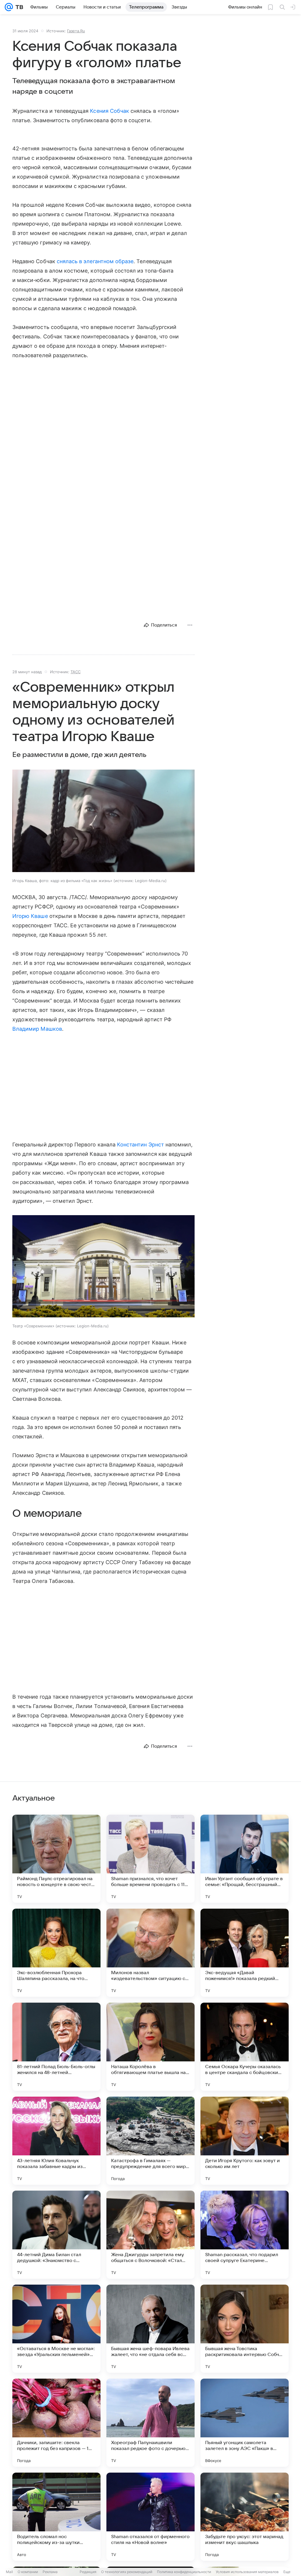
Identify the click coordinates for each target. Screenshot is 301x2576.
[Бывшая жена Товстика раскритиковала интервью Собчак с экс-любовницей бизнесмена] (245, 2329)
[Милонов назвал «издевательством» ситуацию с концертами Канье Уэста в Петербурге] (150, 1953)
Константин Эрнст (141, 1145)
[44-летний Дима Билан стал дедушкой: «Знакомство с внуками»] (56, 2235)
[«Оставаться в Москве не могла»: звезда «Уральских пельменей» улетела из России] (56, 2329)
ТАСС (76, 672)
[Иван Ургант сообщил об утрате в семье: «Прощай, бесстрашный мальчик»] (245, 1859)
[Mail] (9, 7)
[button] (103, 821)
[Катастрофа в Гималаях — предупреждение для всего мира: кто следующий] (150, 2141)
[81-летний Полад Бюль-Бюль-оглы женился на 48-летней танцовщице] (56, 2047)
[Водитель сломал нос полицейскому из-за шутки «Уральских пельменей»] (56, 2517)
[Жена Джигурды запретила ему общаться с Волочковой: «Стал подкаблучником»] (150, 2235)
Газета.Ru (76, 31)
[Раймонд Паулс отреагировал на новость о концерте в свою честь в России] (56, 1859)
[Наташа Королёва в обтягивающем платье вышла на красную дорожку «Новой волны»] (150, 2047)
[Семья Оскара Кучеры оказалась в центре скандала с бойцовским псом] (245, 2047)
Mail (9, 2572)
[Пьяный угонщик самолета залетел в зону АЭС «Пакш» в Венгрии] (245, 2423)
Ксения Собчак (109, 111)
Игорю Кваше (30, 916)
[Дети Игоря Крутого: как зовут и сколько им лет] (245, 2141)
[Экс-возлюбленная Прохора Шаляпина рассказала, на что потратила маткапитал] (56, 1953)
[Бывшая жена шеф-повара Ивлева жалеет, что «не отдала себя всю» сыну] (150, 2329)
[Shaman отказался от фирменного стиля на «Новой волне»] (150, 2517)
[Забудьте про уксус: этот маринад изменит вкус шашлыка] (245, 2517)
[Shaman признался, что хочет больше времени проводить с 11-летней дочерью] (150, 1859)
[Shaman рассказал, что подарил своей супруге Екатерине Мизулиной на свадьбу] (245, 2235)
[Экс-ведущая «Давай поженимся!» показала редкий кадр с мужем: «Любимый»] (245, 1953)
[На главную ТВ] (18, 7)
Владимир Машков (37, 1029)
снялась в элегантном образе (95, 261)
